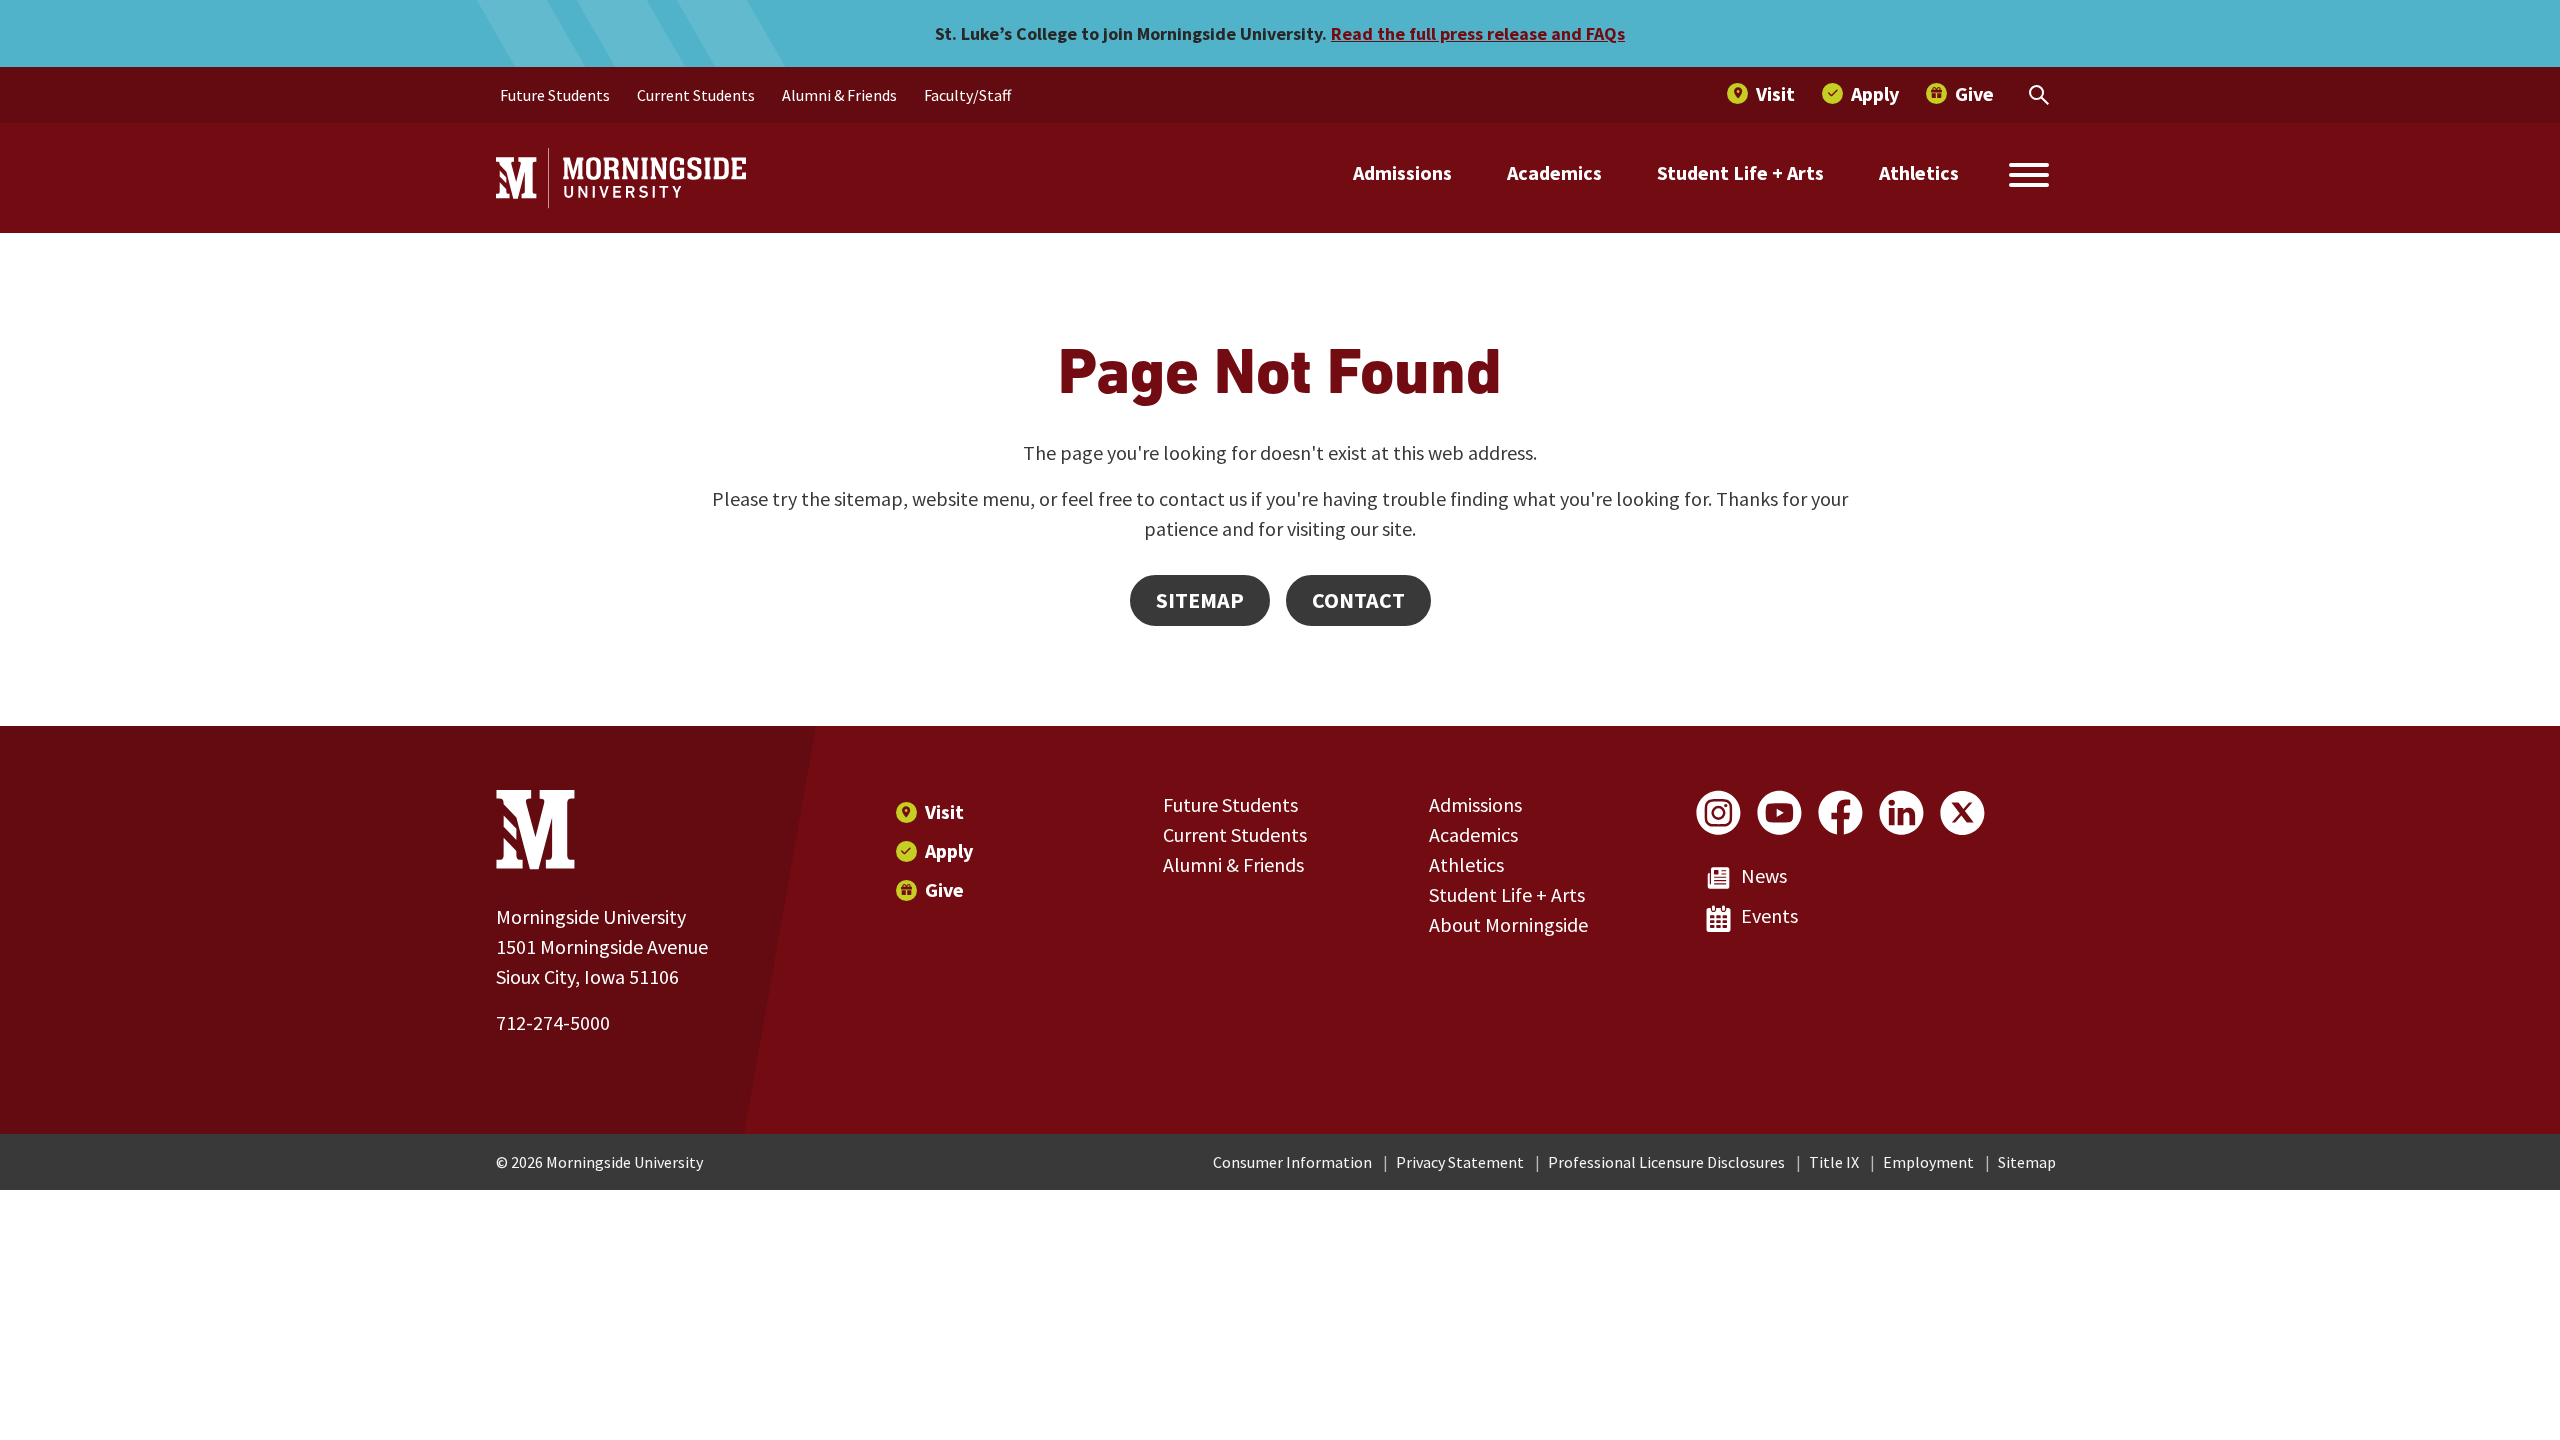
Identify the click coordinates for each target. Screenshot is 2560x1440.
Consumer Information (1292, 1162)
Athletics (1919, 172)
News (1764, 875)
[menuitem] (555, 95)
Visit (944, 811)
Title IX (1834, 1162)
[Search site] (2029, 178)
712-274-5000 (553, 1022)
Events (1769, 915)
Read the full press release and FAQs (1478, 33)
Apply (949, 850)
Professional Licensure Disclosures (1666, 1162)
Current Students (1235, 834)
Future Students (1230, 804)
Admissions (1402, 172)
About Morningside (1508, 924)
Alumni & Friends (1233, 864)
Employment (1928, 1162)
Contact (1358, 600)
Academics (1554, 172)
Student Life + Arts (1740, 172)
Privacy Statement (1460, 1162)
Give (944, 889)
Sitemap (1200, 600)
